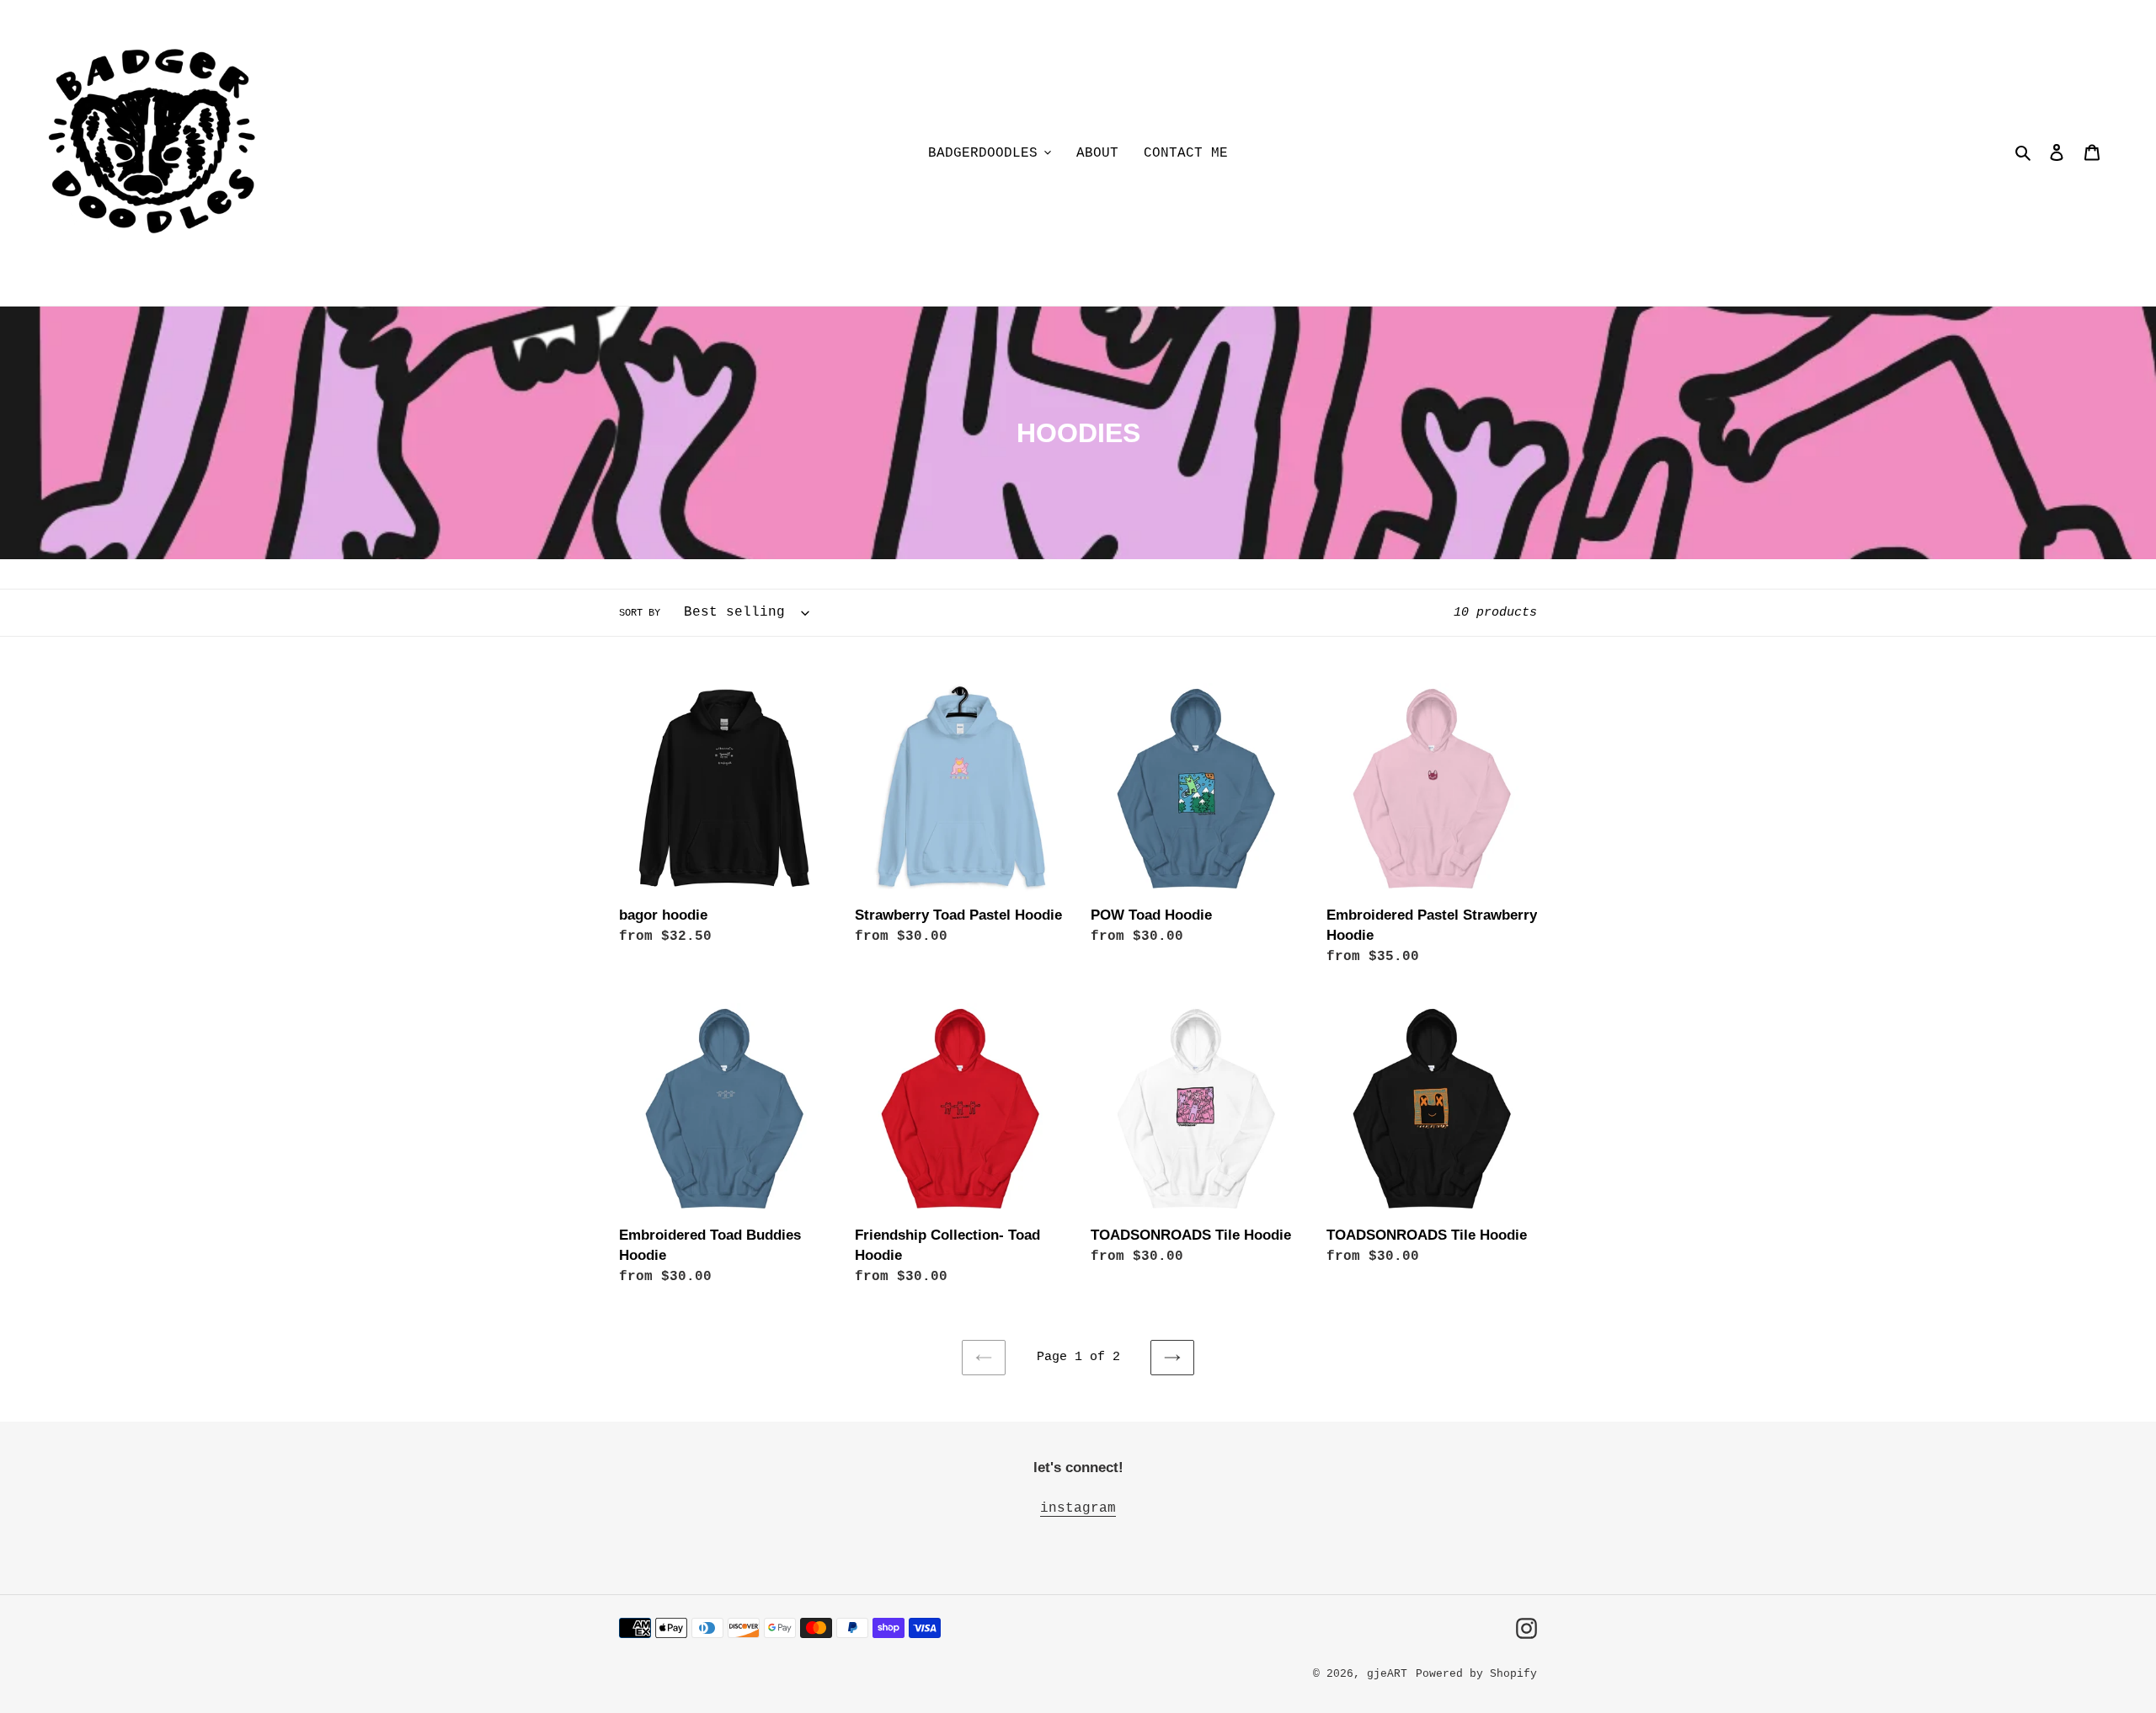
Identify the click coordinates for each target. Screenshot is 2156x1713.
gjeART (1387, 1674)
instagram (1078, 1508)
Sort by (640, 613)
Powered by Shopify (1476, 1674)
